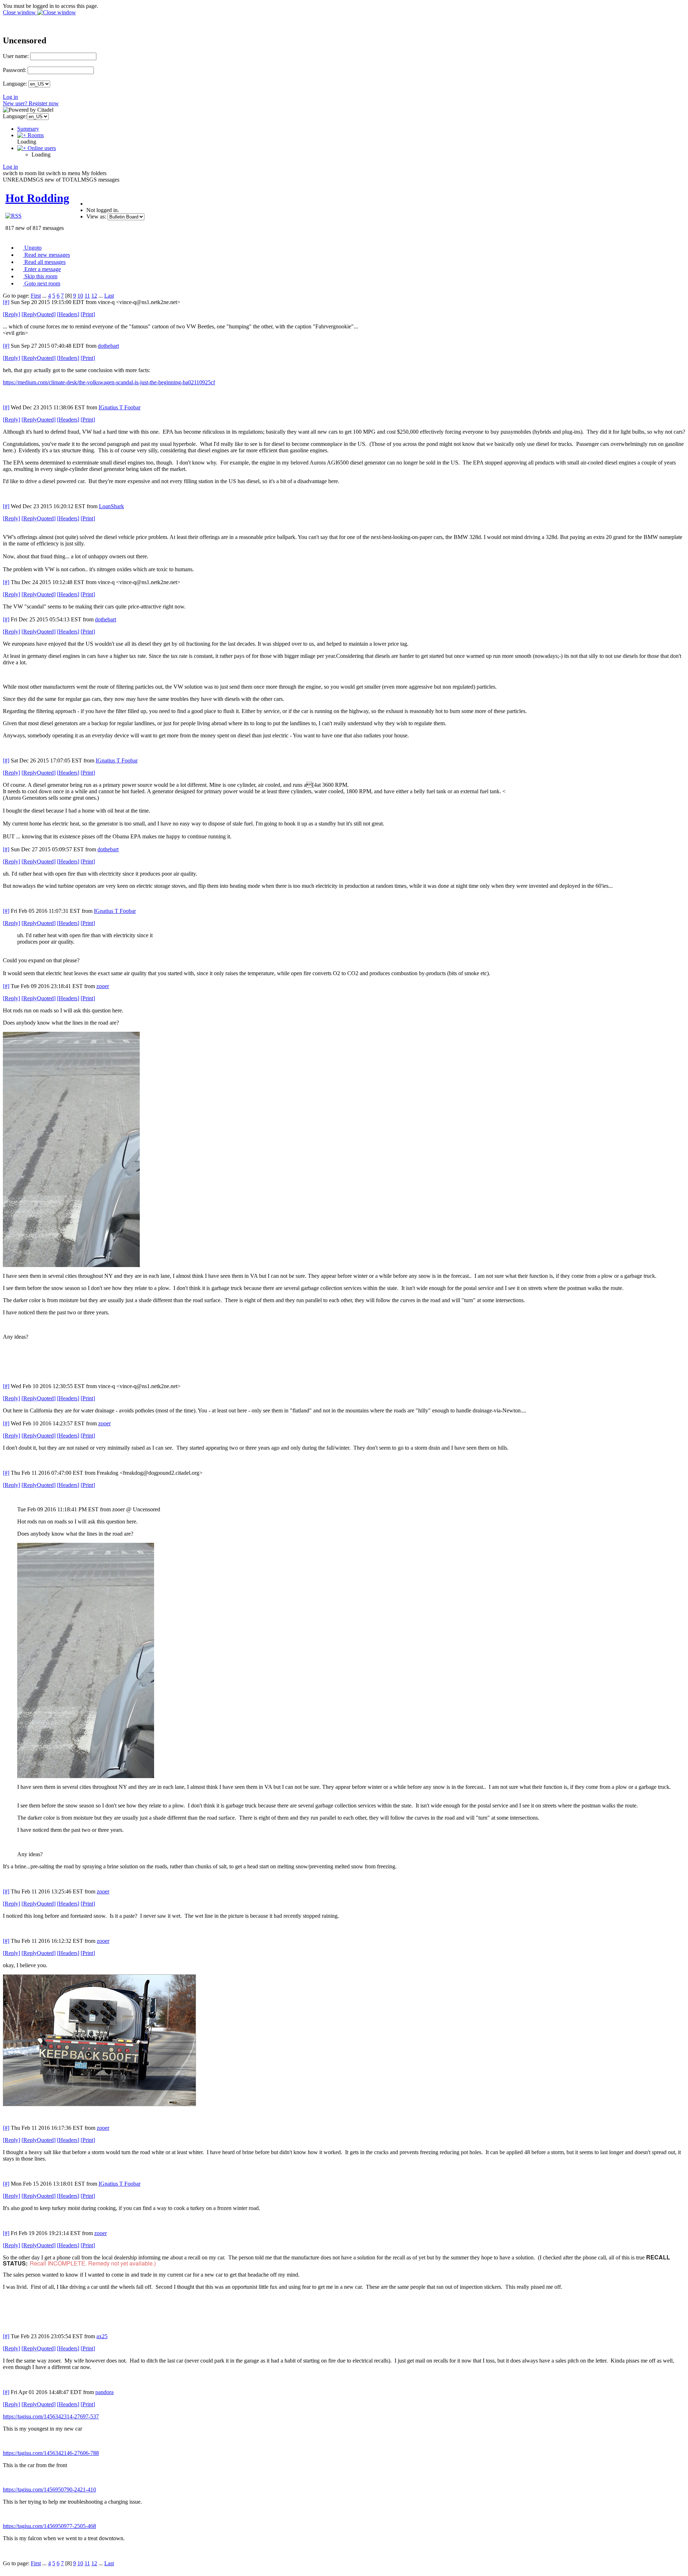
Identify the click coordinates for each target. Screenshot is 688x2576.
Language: (15, 84)
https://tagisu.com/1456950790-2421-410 (49, 2490)
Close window (20, 12)
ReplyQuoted (39, 314)
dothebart (108, 346)
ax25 (102, 2336)
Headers (68, 314)
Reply (11, 314)
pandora (104, 2392)
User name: (16, 56)
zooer (103, 986)
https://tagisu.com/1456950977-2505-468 (49, 2526)
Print (88, 314)
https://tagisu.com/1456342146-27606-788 (51, 2453)
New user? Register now (31, 103)
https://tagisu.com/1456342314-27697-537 (51, 2416)
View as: (96, 216)
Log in (10, 97)
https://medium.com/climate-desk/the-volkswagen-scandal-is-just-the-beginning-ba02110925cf (109, 382)
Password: (15, 70)
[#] (6, 302)
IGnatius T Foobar (120, 407)
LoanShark (111, 506)
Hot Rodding (37, 198)
